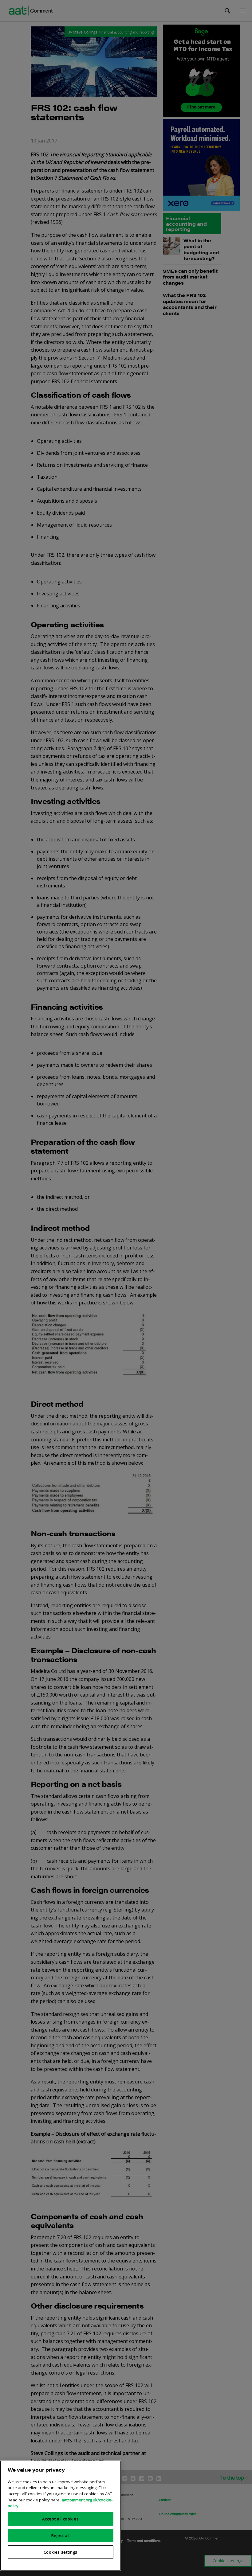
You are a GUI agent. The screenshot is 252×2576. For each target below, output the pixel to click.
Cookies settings (61, 2552)
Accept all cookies (60, 2519)
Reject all (61, 2535)
